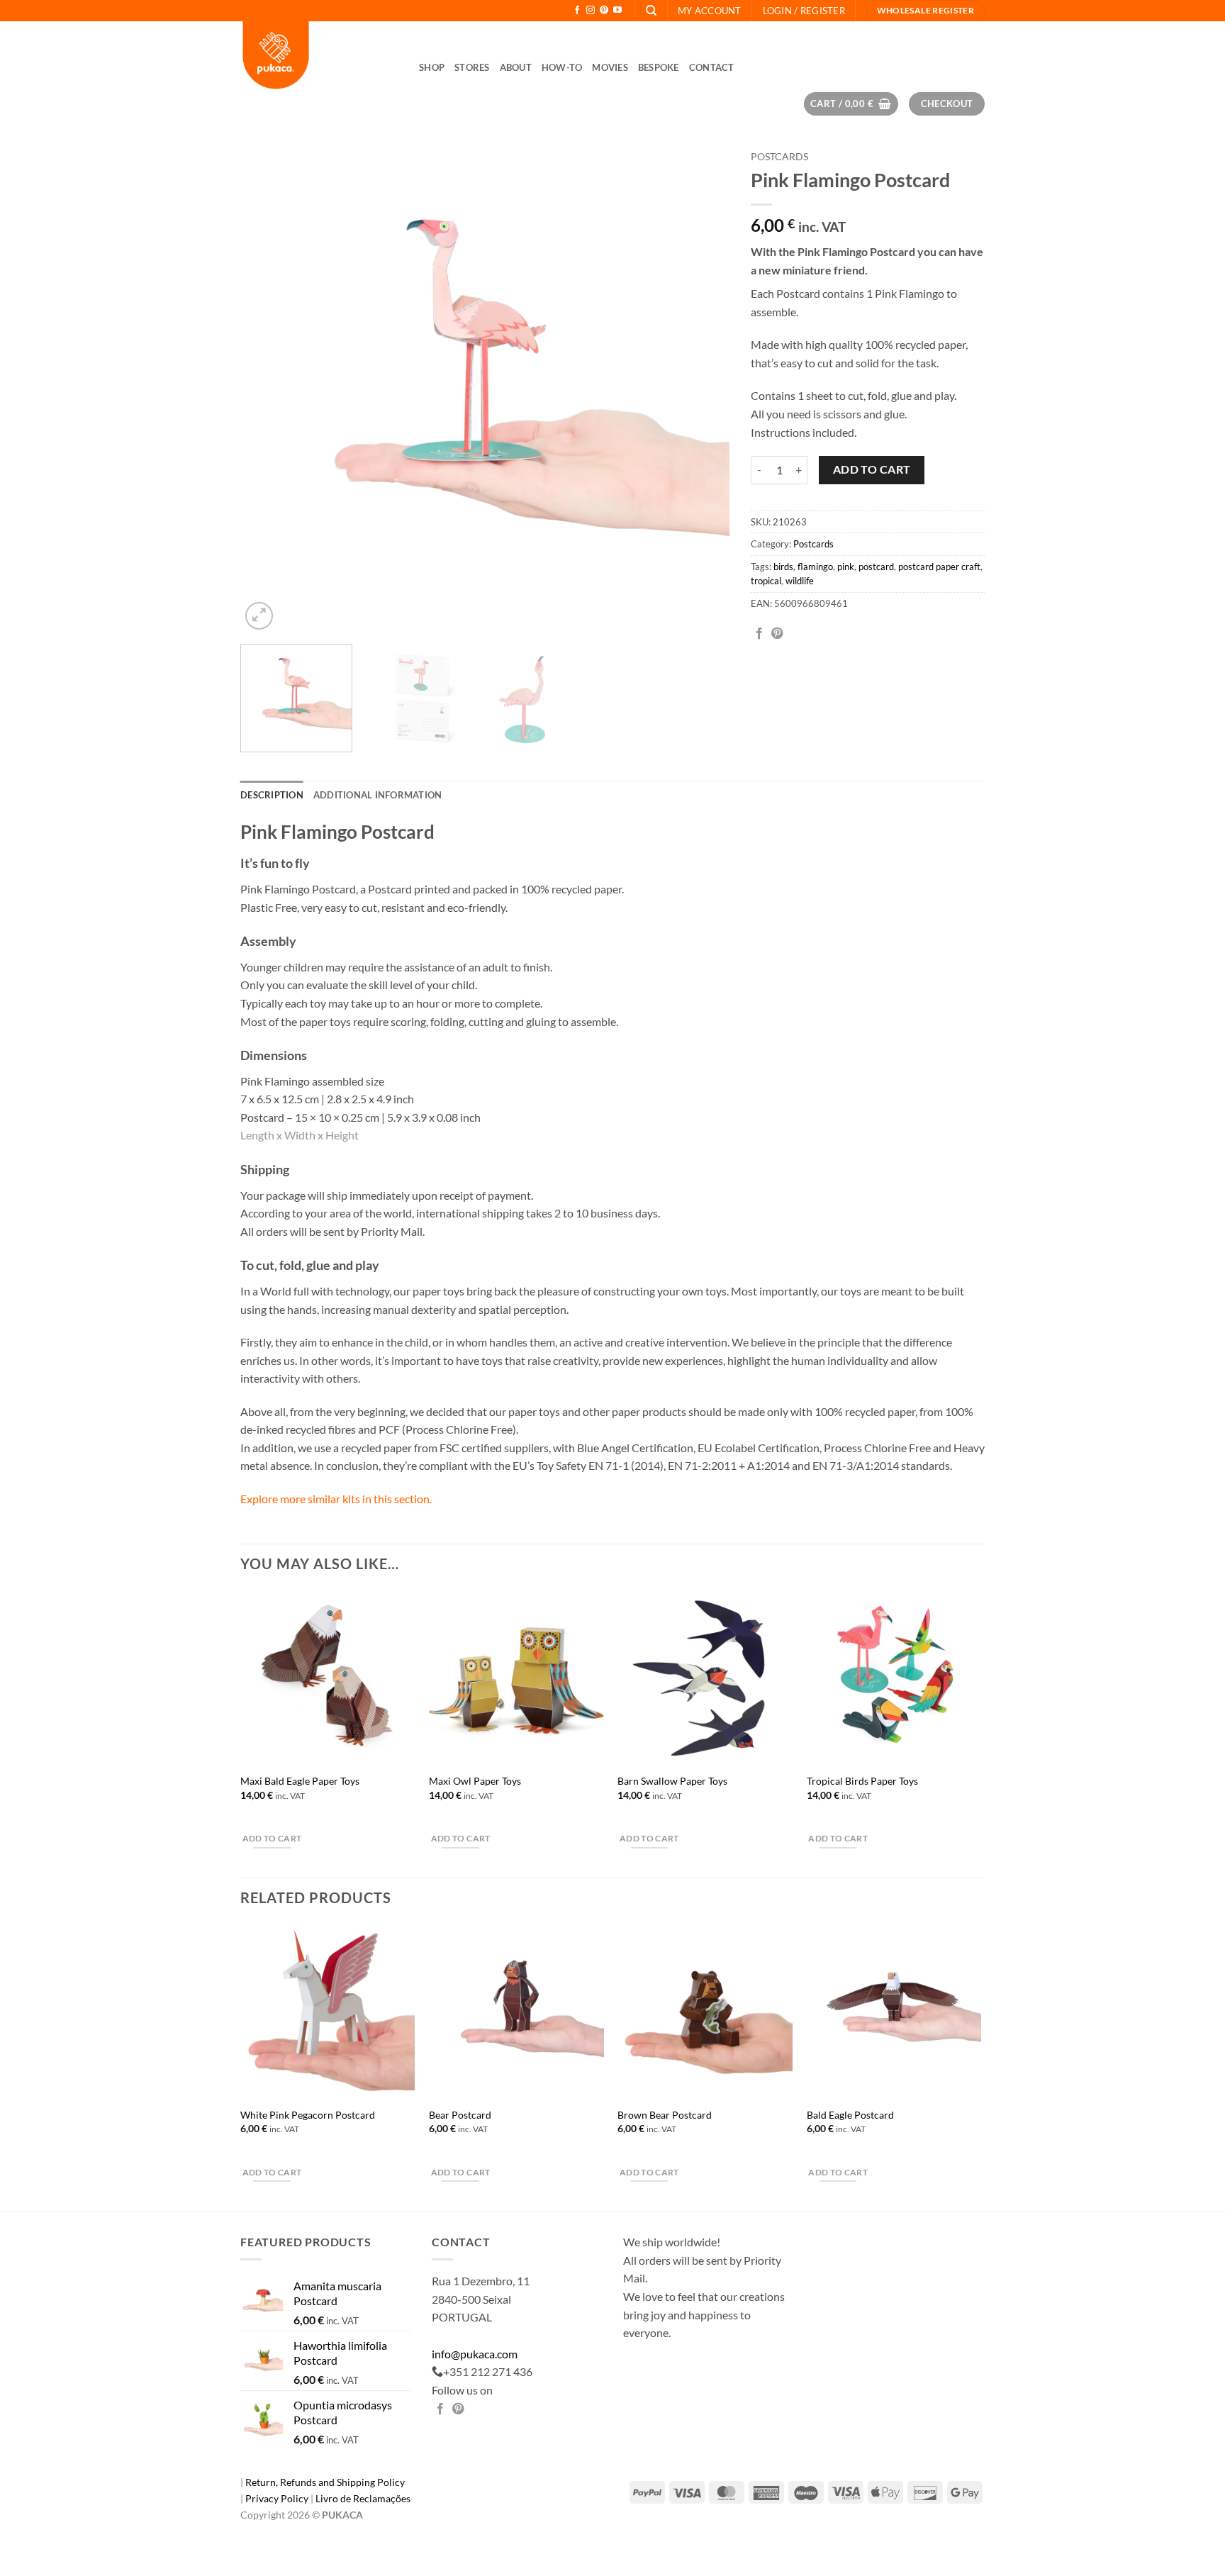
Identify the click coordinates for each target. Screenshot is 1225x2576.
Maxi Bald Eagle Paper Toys (300, 1781)
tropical (766, 581)
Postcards (779, 157)
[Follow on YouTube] (617, 11)
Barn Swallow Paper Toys (672, 1781)
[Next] (702, 389)
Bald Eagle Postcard (850, 2115)
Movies (610, 67)
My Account (710, 11)
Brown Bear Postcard (665, 2115)
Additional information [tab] (378, 795)
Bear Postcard (460, 2115)
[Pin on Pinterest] (777, 634)
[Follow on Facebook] (577, 11)
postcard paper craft (939, 567)
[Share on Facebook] (759, 634)
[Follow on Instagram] (591, 11)
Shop (432, 67)
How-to (562, 67)
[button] (804, 11)
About (516, 67)
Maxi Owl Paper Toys (475, 1781)
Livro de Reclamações (363, 2498)
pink (846, 567)
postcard (876, 567)
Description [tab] (272, 795)
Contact (712, 67)
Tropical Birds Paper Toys (862, 1781)
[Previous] (268, 389)
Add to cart (872, 469)
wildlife (800, 581)
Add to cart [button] (272, 1838)
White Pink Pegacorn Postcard (308, 2115)
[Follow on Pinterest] (604, 11)
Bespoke (659, 67)
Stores (472, 67)
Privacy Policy (278, 2498)
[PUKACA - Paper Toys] (319, 57)
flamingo (815, 567)
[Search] (651, 11)
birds (783, 567)
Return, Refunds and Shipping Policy (325, 2482)
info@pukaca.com (475, 2354)
